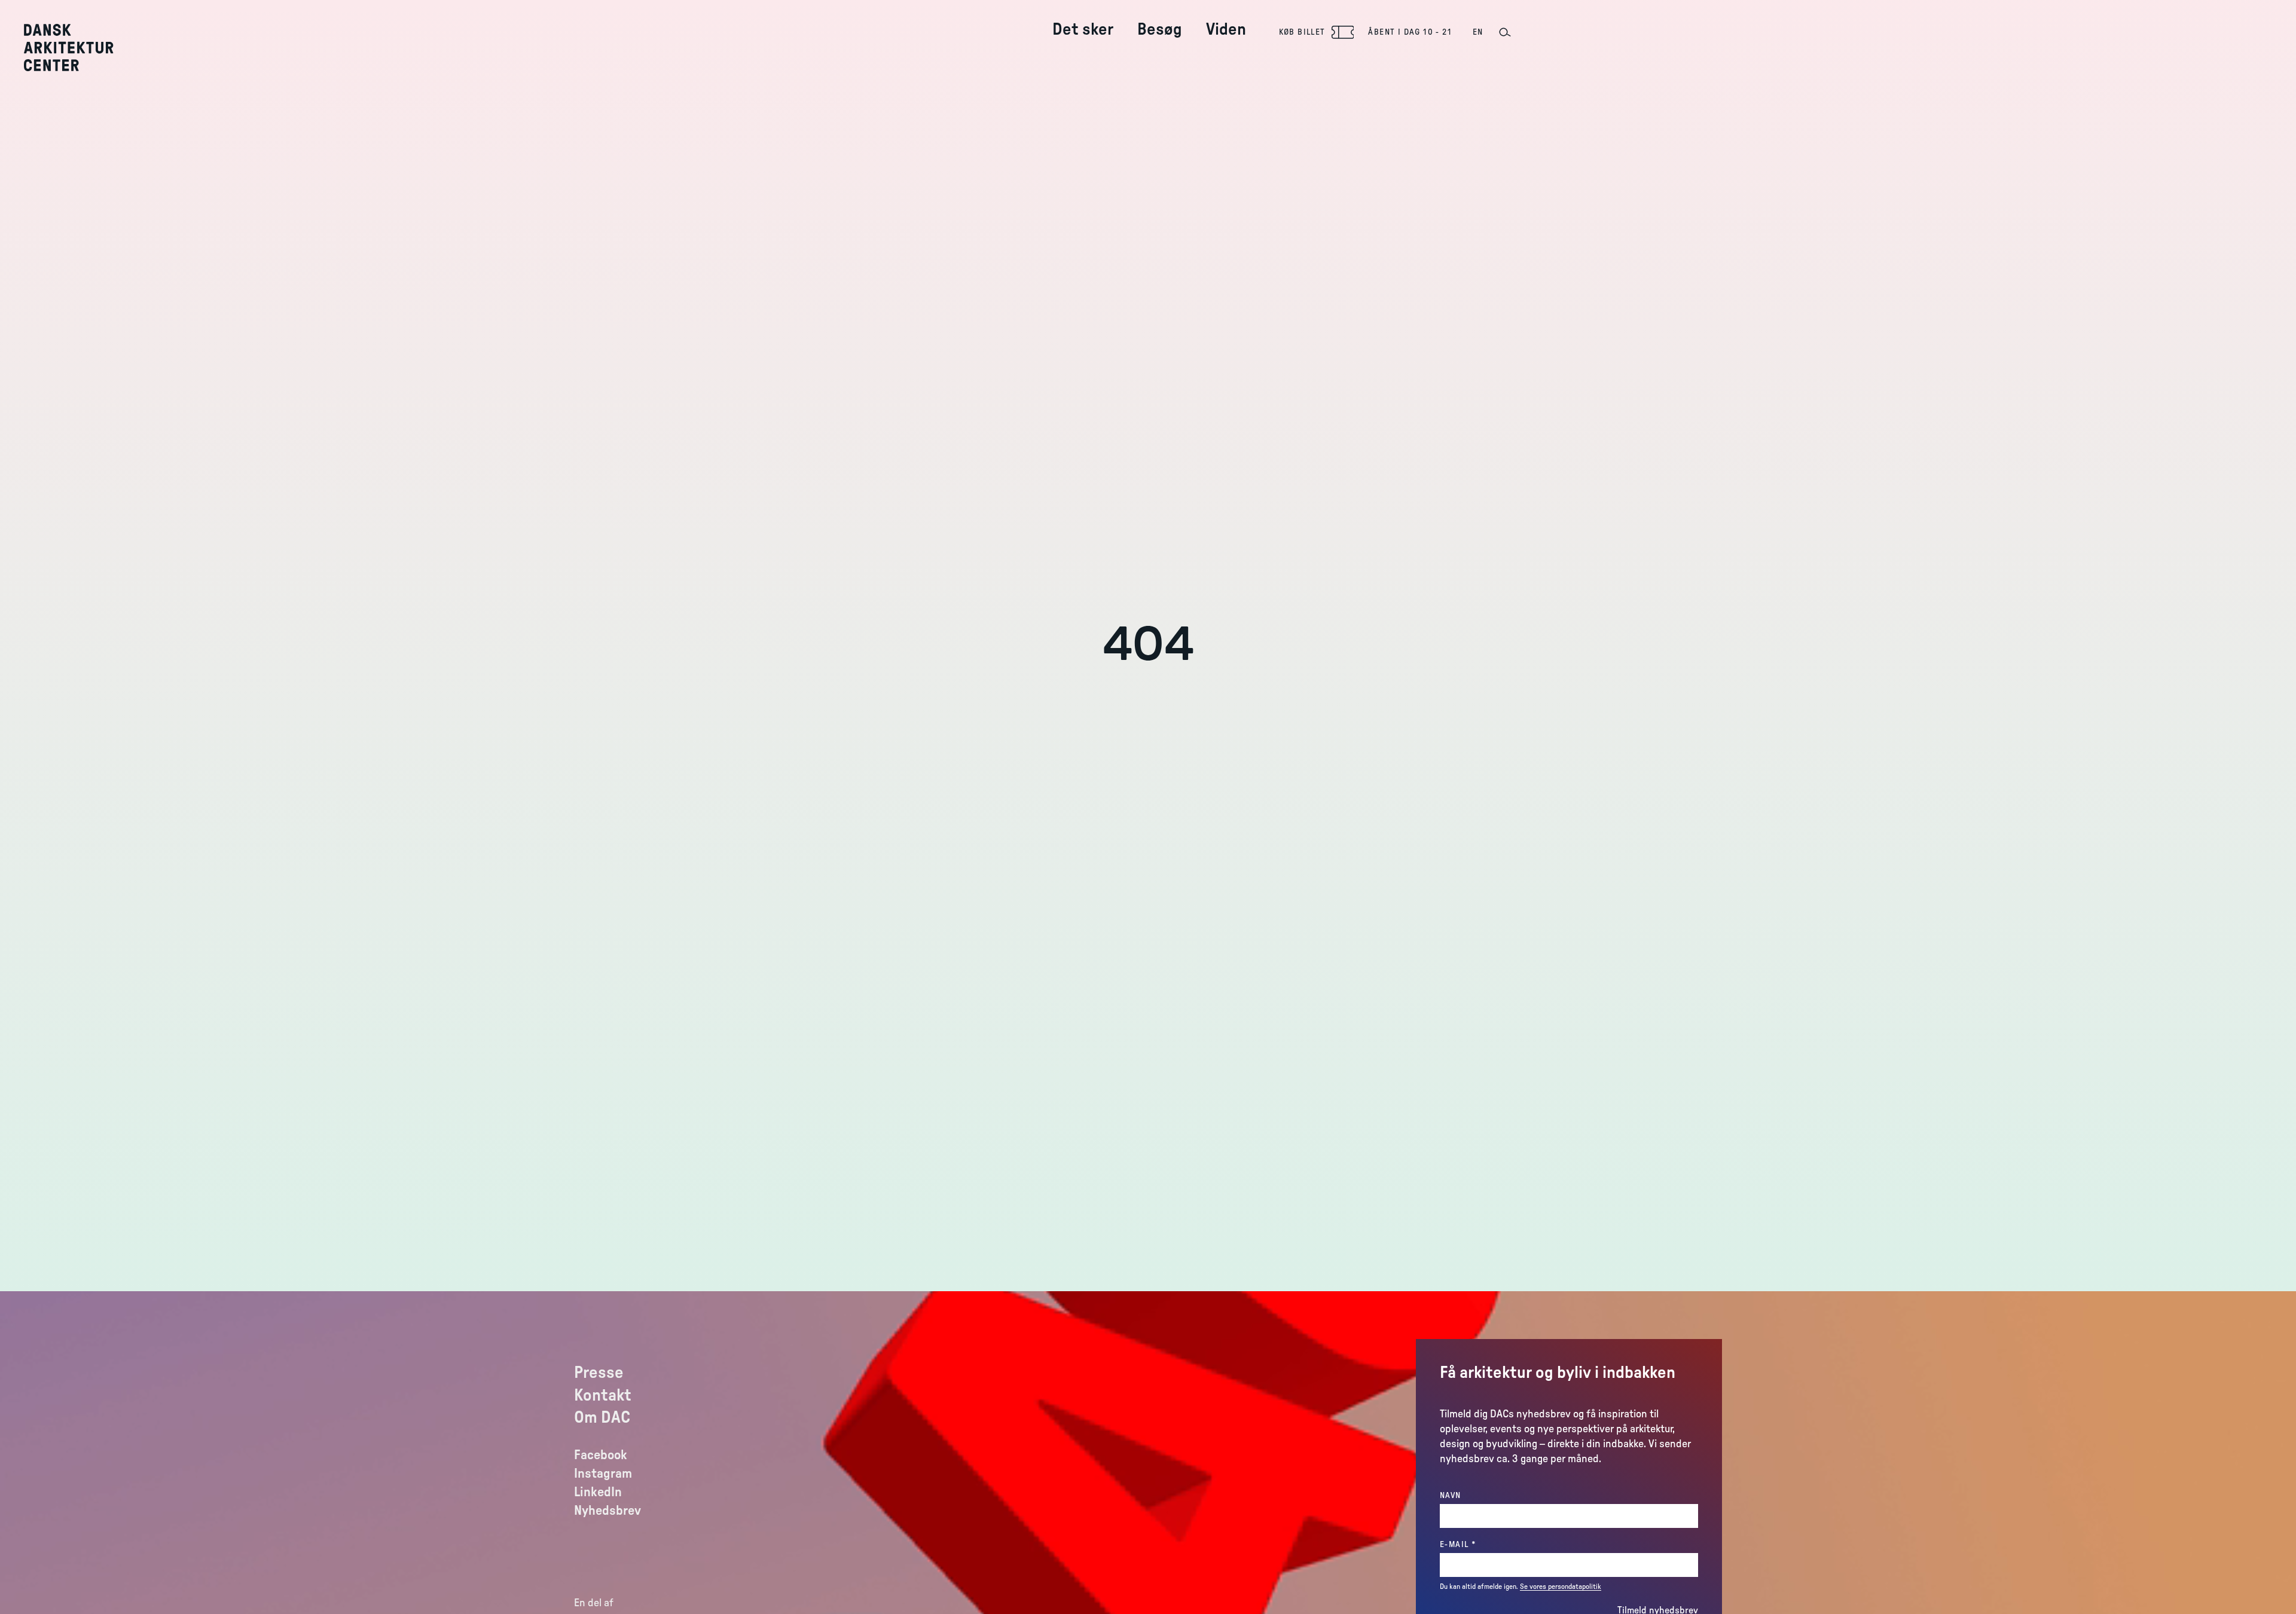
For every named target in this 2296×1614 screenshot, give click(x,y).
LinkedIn (598, 1492)
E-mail (1482, 1544)
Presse (599, 1372)
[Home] (77, 48)
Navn (1451, 1496)
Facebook (601, 1455)
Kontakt (603, 1395)
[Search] (1504, 32)
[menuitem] (1083, 20)
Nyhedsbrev (607, 1511)
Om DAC (602, 1417)
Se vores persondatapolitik (1561, 1587)
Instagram (603, 1474)
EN (1478, 32)
